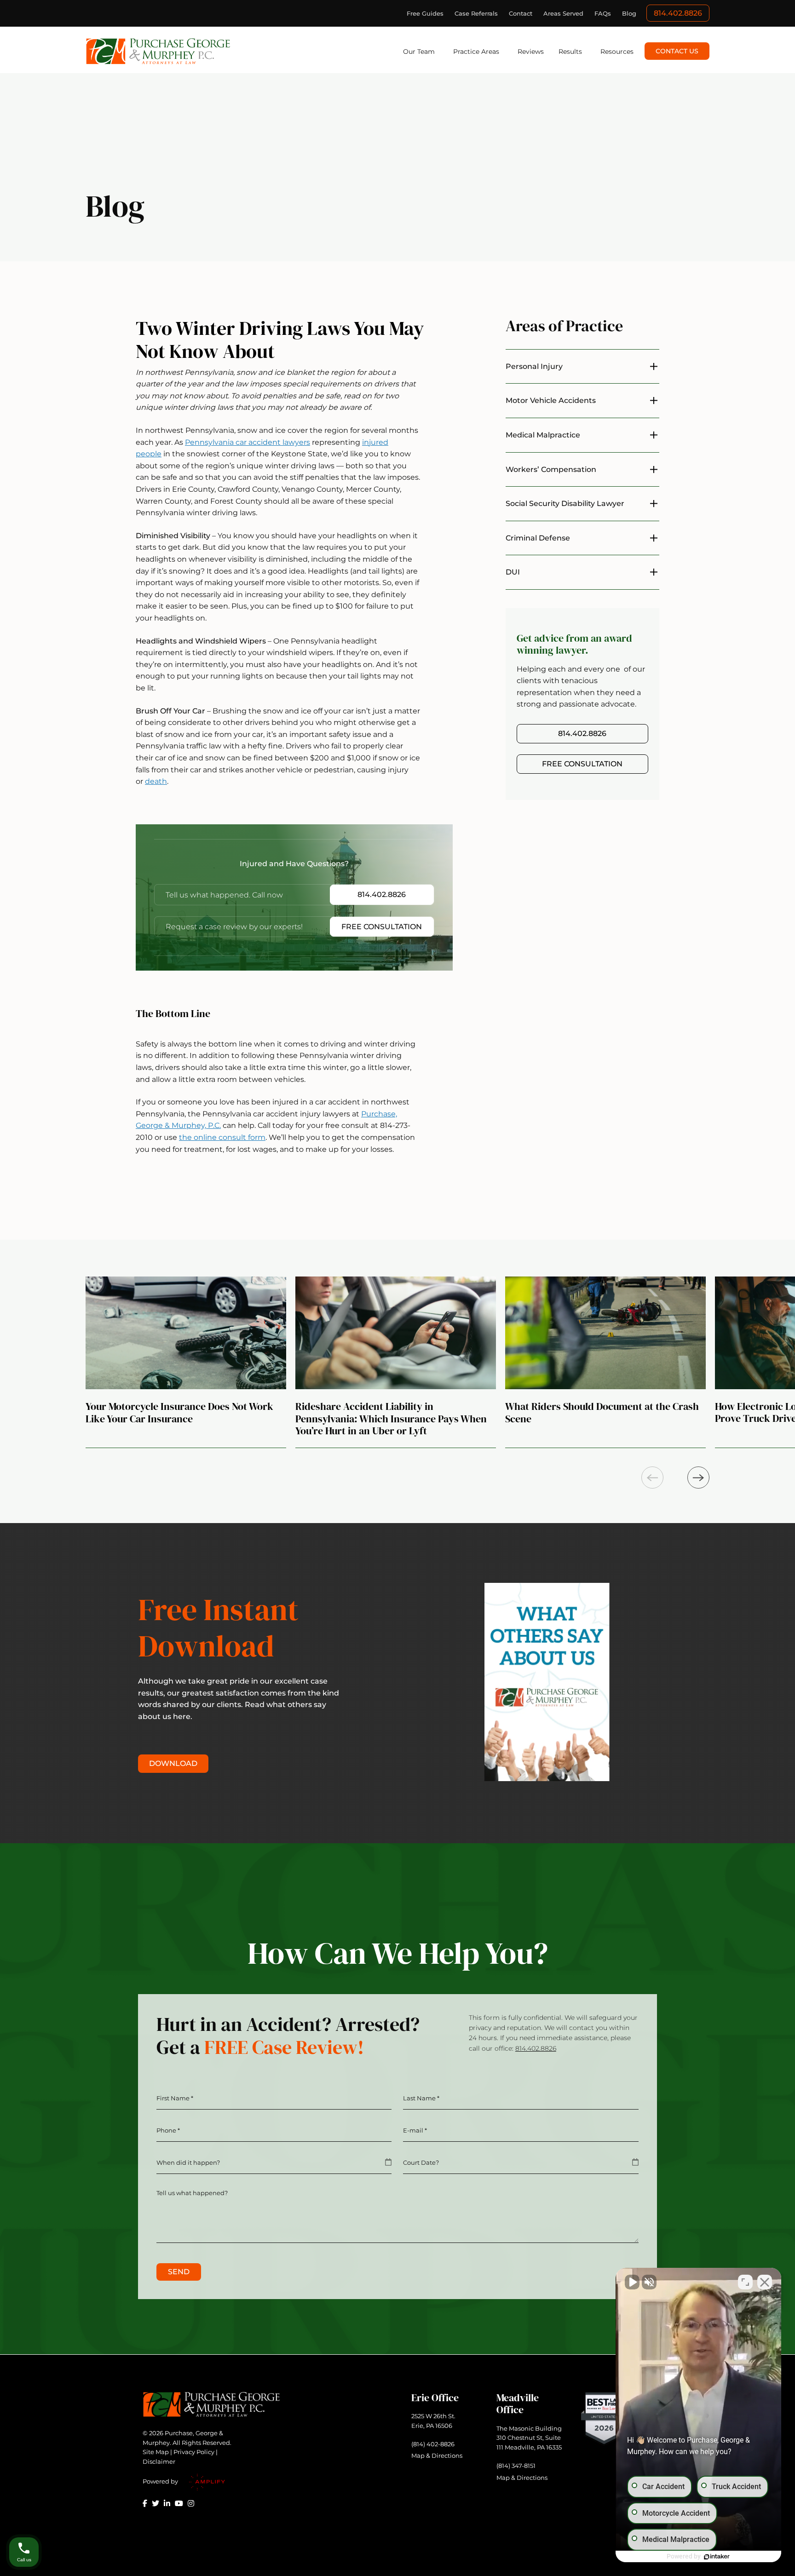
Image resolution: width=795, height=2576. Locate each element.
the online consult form (222, 1137)
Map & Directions (437, 2455)
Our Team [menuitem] (419, 52)
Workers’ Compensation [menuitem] (551, 469)
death (156, 781)
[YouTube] (179, 2503)
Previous (652, 1478)
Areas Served (563, 13)
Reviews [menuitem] (531, 52)
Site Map (156, 2452)
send (179, 2272)
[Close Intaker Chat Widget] (765, 2282)
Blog (629, 13)
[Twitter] (156, 2503)
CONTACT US (677, 51)
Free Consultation (382, 927)
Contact (521, 13)
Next (698, 1478)
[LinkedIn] (167, 2503)
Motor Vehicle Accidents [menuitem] (551, 400)
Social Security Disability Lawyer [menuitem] (565, 503)
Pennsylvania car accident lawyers (248, 442)
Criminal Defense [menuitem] (538, 538)
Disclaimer (159, 2461)
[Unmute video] (632, 2282)
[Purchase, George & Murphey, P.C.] (158, 51)
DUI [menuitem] (513, 572)
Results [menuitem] (570, 52)
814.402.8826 (678, 13)
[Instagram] (191, 2503)
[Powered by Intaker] (717, 2557)
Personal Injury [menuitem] (534, 366)
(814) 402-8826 (433, 2444)
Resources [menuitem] (617, 52)
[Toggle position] (745, 2282)
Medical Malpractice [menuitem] (543, 435)
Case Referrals (476, 13)
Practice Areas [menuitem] (476, 52)
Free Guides (425, 13)
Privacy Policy (194, 2452)
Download (173, 1763)
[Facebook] (145, 2503)
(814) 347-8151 (516, 2466)
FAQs (603, 13)
